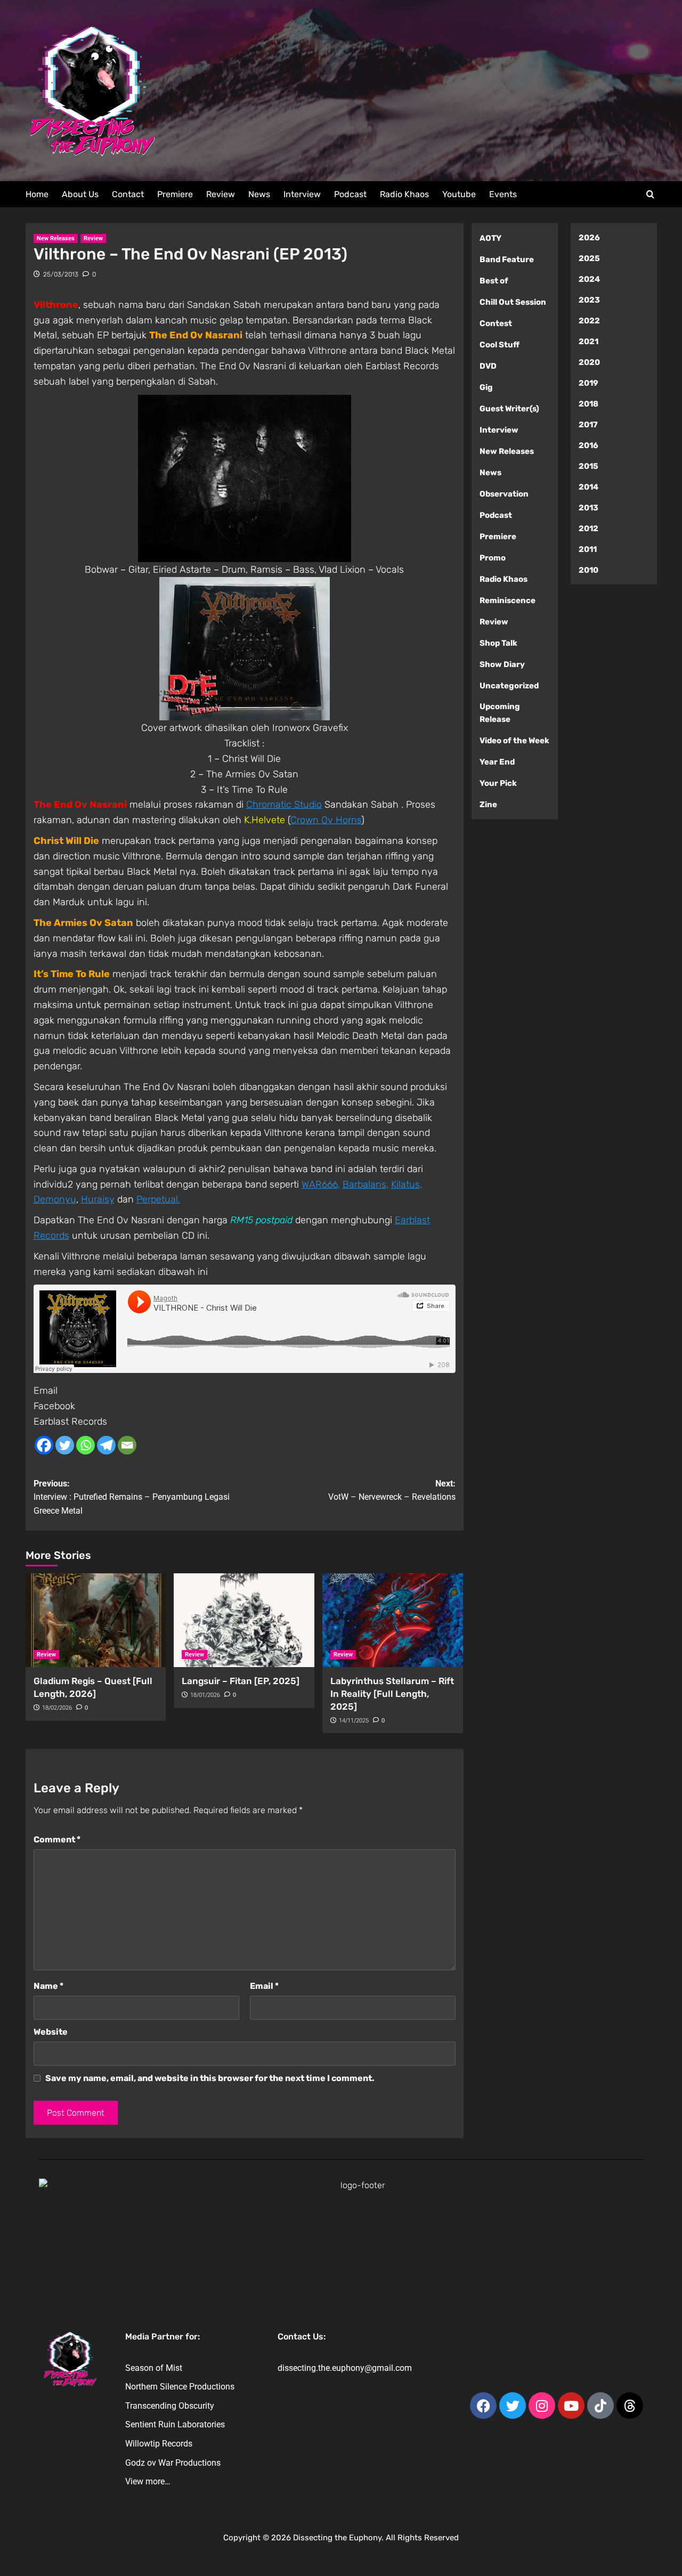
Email (46, 1391)
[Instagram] (542, 2406)
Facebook (54, 1406)
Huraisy (98, 1199)
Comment (57, 1839)
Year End (497, 762)
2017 (588, 425)
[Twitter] (65, 1445)
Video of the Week (514, 741)
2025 (589, 258)
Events (503, 194)
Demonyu (55, 1199)
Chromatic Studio (284, 805)
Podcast (350, 194)
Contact (128, 194)
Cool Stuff (500, 345)
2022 (589, 321)
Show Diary (502, 664)
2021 (588, 342)
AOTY (490, 238)
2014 (588, 487)
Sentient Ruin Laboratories (175, 2424)
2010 (588, 570)
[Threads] (630, 2406)
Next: (392, 1490)
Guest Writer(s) (509, 409)
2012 (588, 529)
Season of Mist (154, 2368)
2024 (589, 279)
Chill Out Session (513, 302)
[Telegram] (106, 1445)
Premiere (175, 194)
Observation (504, 494)
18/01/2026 (205, 1695)
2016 (588, 445)
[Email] (127, 1445)
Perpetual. (158, 1199)
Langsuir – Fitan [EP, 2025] (241, 1681)
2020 (589, 362)
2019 (588, 383)
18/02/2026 (57, 1708)
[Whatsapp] (86, 1445)
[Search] (650, 195)
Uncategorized (509, 686)
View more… (148, 2481)
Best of (494, 281)
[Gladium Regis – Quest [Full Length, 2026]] (96, 1620)
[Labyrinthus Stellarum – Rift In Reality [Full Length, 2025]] (393, 1620)
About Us (80, 194)
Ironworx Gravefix (310, 728)
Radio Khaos (404, 194)
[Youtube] (571, 2406)
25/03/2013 (61, 274)
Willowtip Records (159, 2444)
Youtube (459, 194)
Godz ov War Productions (173, 2463)
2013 (588, 508)
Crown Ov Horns (326, 820)
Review (221, 194)
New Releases (56, 238)
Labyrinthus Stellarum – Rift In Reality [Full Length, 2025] (392, 1694)
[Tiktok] (600, 2406)
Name (48, 1986)
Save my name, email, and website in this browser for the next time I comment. (210, 2078)
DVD (488, 366)
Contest (496, 323)
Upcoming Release (500, 713)
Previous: (132, 1497)
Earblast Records (70, 1421)
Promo (493, 558)
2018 (588, 404)
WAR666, (321, 1184)
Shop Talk (498, 643)
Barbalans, (366, 1184)
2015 (588, 466)
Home (37, 194)
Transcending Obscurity (170, 2406)
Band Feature (507, 259)
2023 (589, 300)
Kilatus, (407, 1184)
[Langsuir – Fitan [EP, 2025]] (244, 1620)
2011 (588, 549)
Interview (302, 194)
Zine (488, 805)
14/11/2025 (354, 1721)
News (259, 194)
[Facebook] (44, 1445)
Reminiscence (508, 600)
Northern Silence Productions (180, 2387)
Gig (486, 387)
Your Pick (498, 783)
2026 (589, 238)
